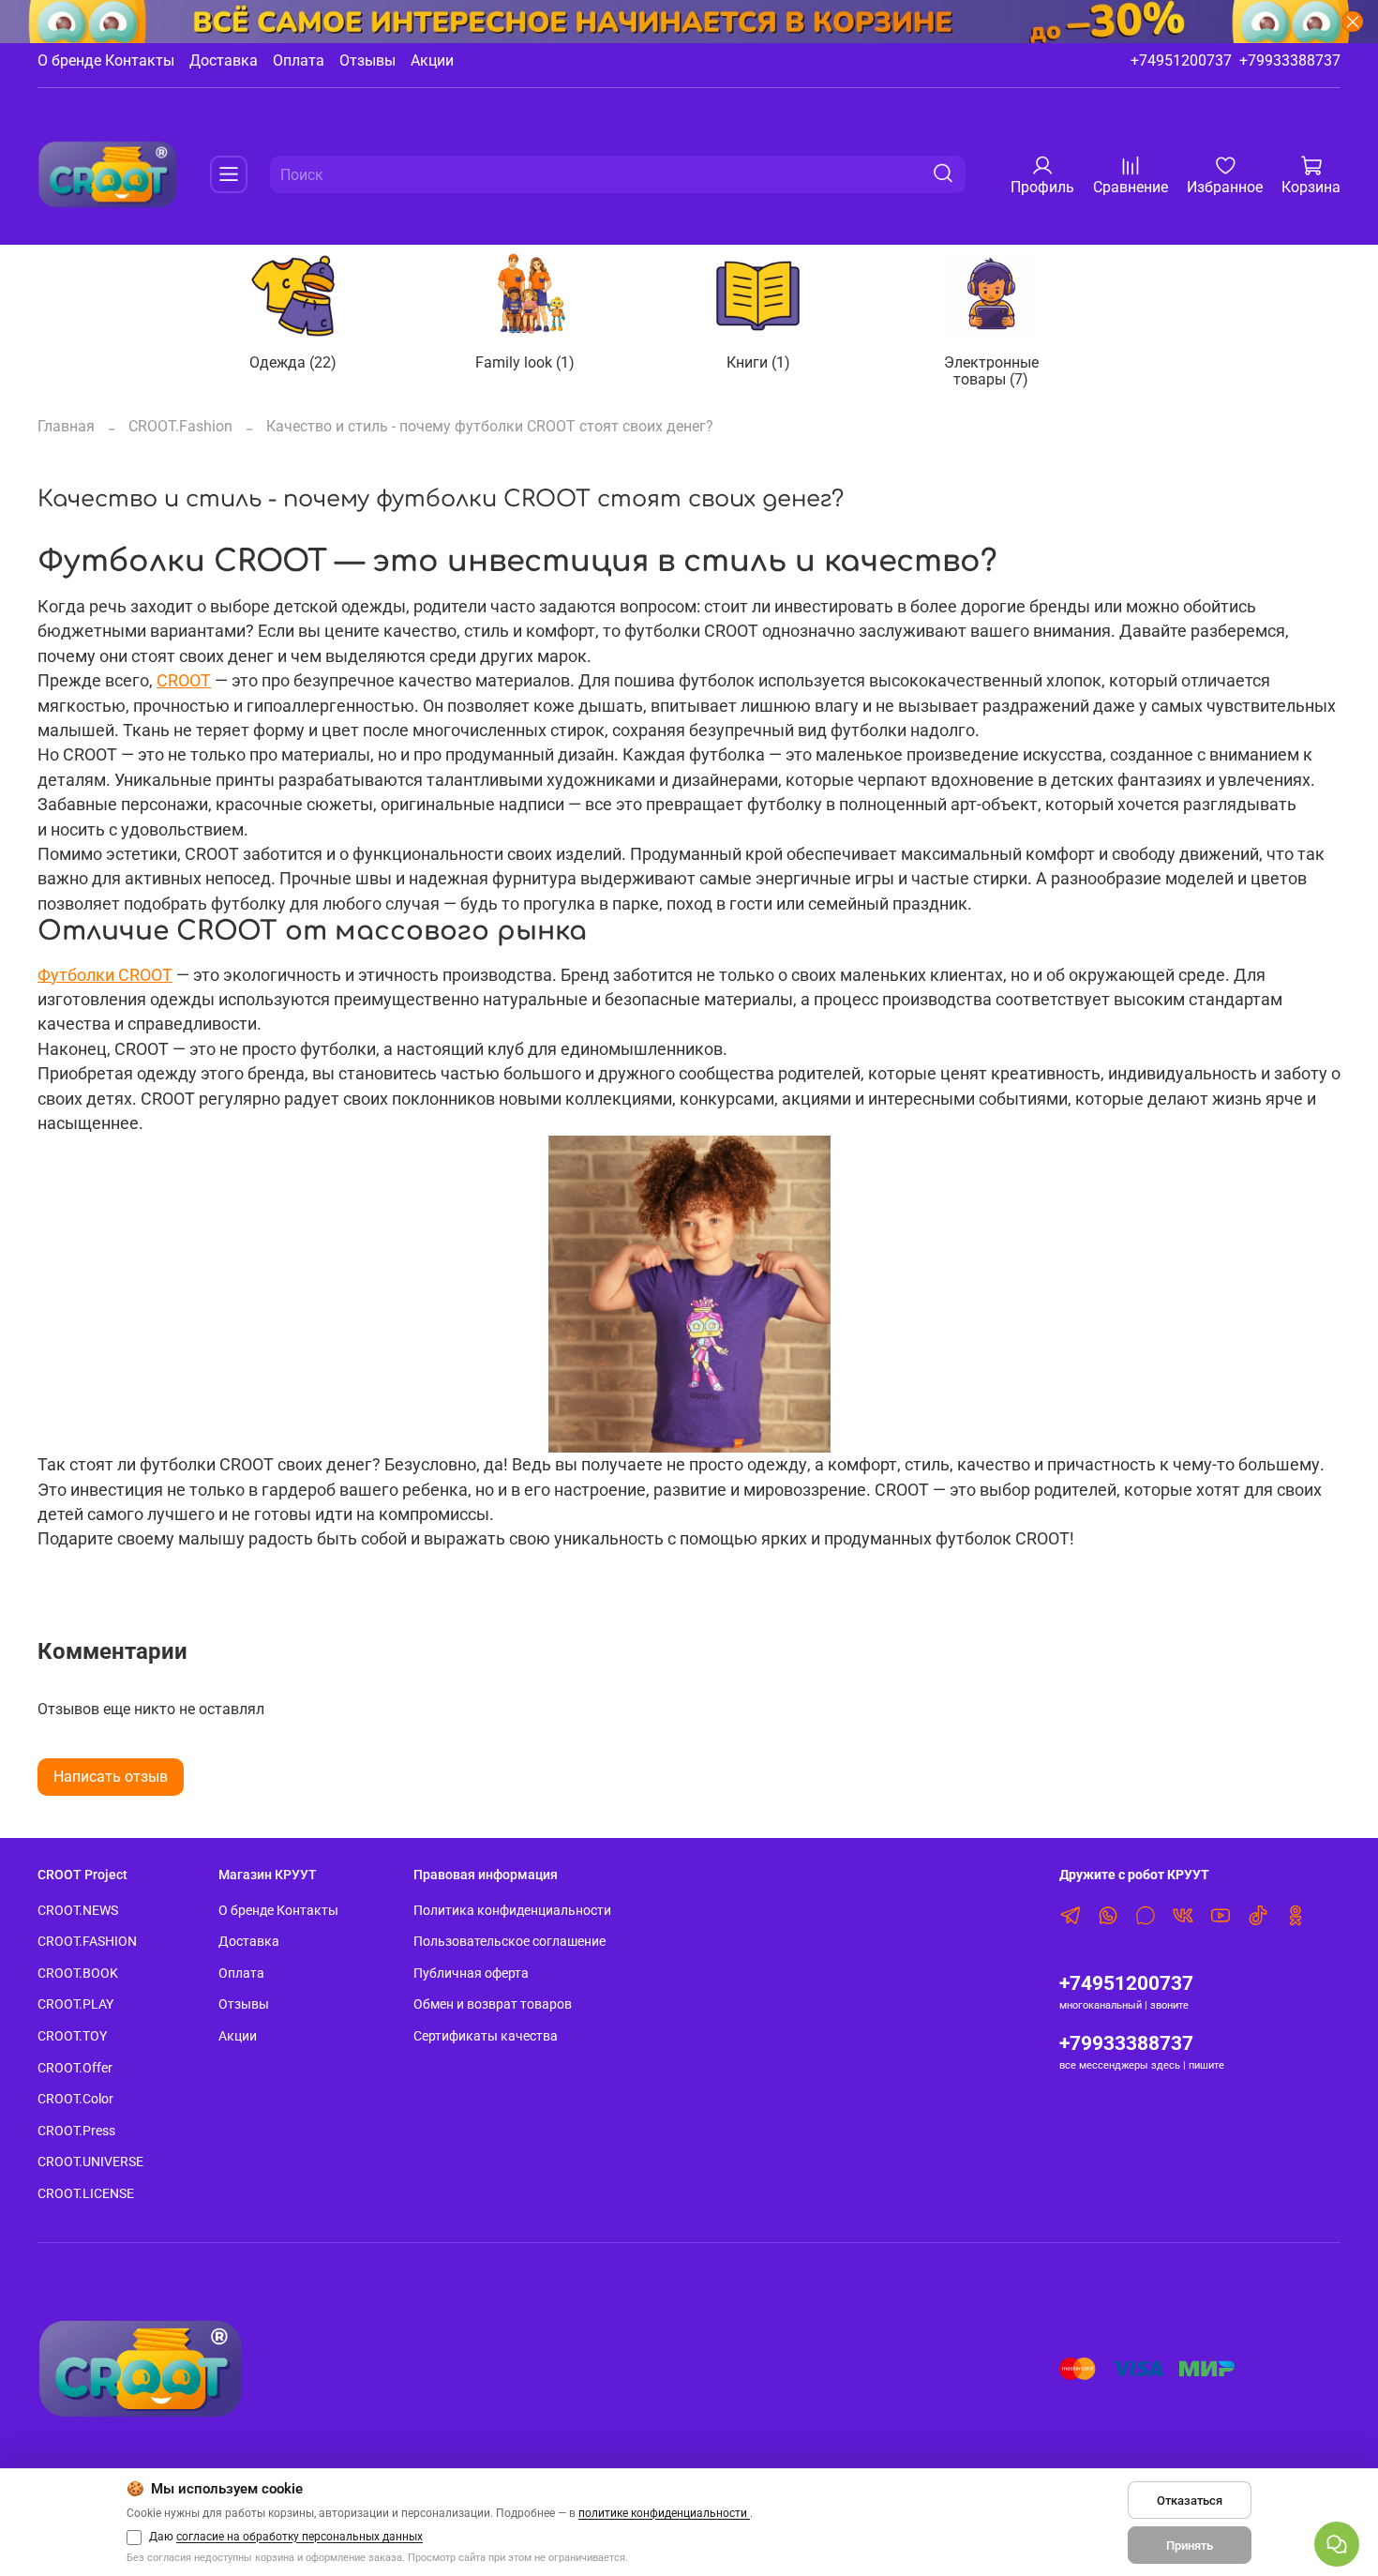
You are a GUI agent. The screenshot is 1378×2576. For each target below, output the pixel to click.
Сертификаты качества (486, 2036)
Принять (1190, 2546)
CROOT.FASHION (87, 1942)
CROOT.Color (75, 2099)
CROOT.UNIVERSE (90, 2162)
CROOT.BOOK (78, 1973)
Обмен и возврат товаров (493, 2004)
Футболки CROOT (105, 975)
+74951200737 (1181, 60)
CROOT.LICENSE (86, 2194)
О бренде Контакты (106, 60)
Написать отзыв (111, 1777)
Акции (432, 60)
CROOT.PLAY (75, 2004)
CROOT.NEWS (78, 1911)
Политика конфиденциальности (512, 1911)
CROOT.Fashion (180, 426)
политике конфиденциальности (664, 2513)
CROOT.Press (76, 2131)
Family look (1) (526, 362)
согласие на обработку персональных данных (300, 2537)
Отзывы (367, 60)
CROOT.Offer (75, 2068)
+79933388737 (1290, 60)
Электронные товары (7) (991, 370)
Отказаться (1190, 2501)
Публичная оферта (471, 1973)
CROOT (184, 681)
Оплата (299, 60)
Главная (66, 426)
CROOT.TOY (72, 2036)
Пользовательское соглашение (509, 1942)
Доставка (224, 60)
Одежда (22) (293, 362)
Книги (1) (758, 362)
